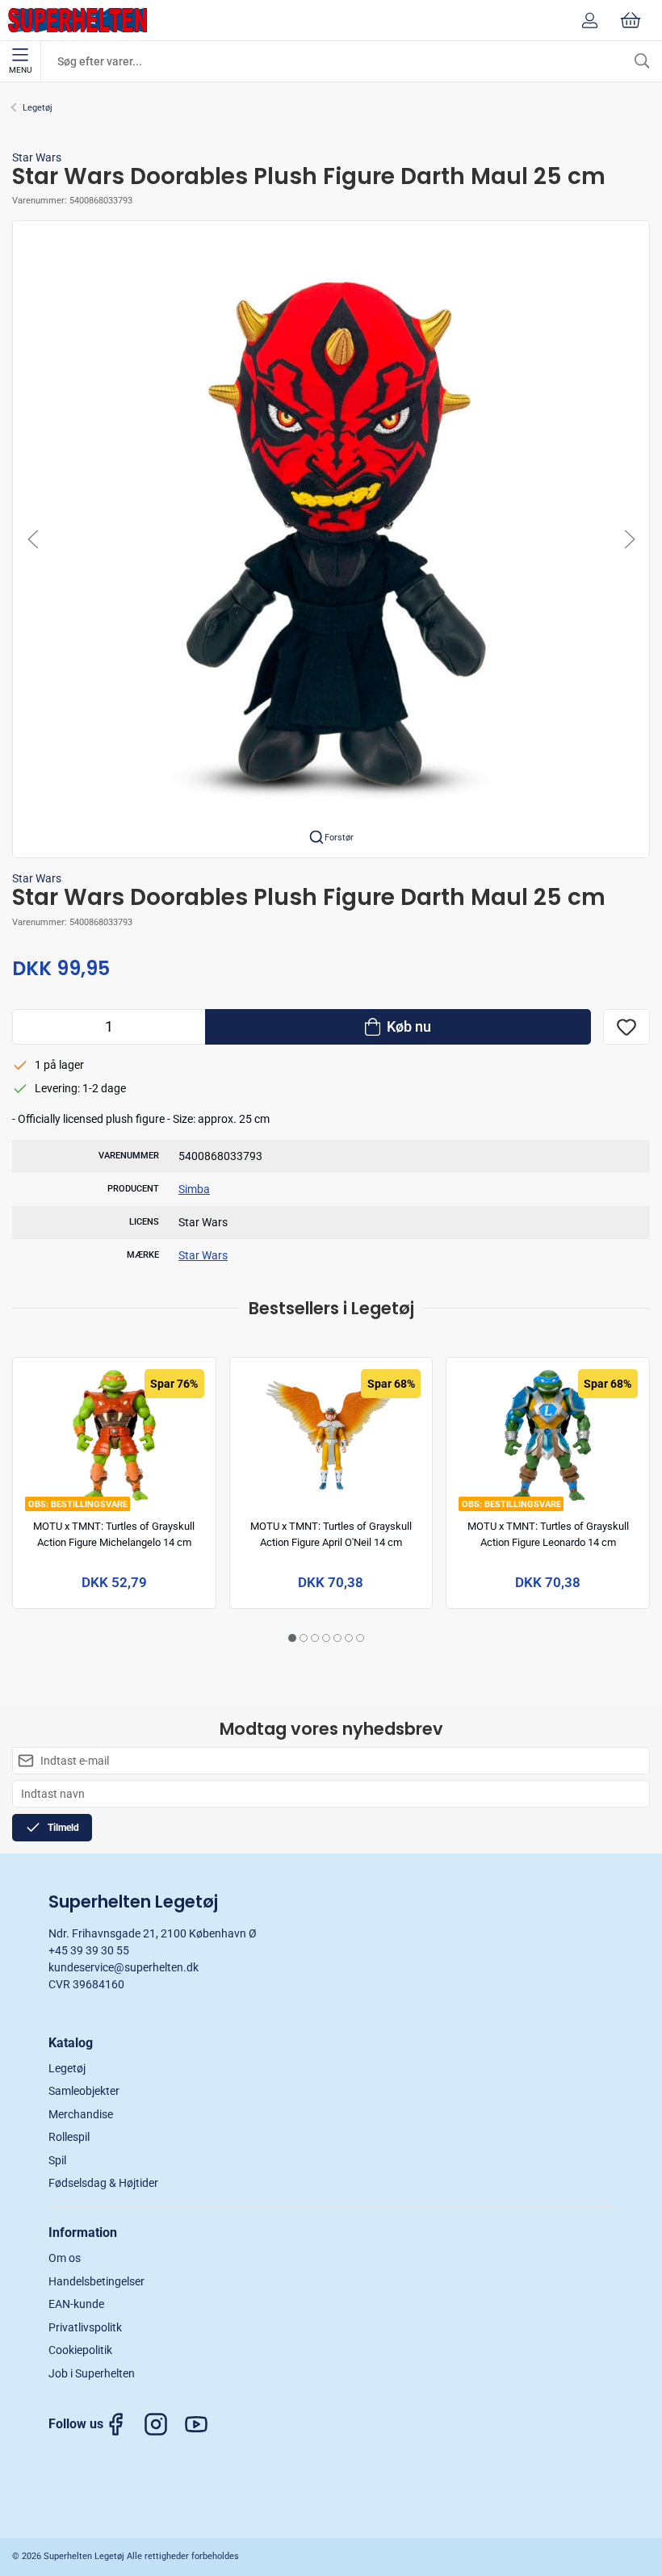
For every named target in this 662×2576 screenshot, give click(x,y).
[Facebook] (124, 2424)
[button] (331, 538)
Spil (57, 2160)
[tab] (292, 1638)
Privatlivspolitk (85, 2327)
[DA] (78, 20)
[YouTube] (204, 2424)
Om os (65, 2258)
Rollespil (69, 2137)
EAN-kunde (76, 2304)
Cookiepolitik (80, 2350)
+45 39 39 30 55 (89, 1950)
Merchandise (81, 2114)
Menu (20, 70)
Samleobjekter (84, 2091)
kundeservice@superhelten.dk (124, 1967)
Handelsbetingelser (96, 2281)
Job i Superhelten (92, 2373)
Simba (194, 1189)
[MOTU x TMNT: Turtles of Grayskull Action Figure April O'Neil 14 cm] (331, 1435)
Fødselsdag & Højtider (103, 2183)
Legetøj (38, 108)
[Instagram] (164, 2424)
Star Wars (37, 157)
